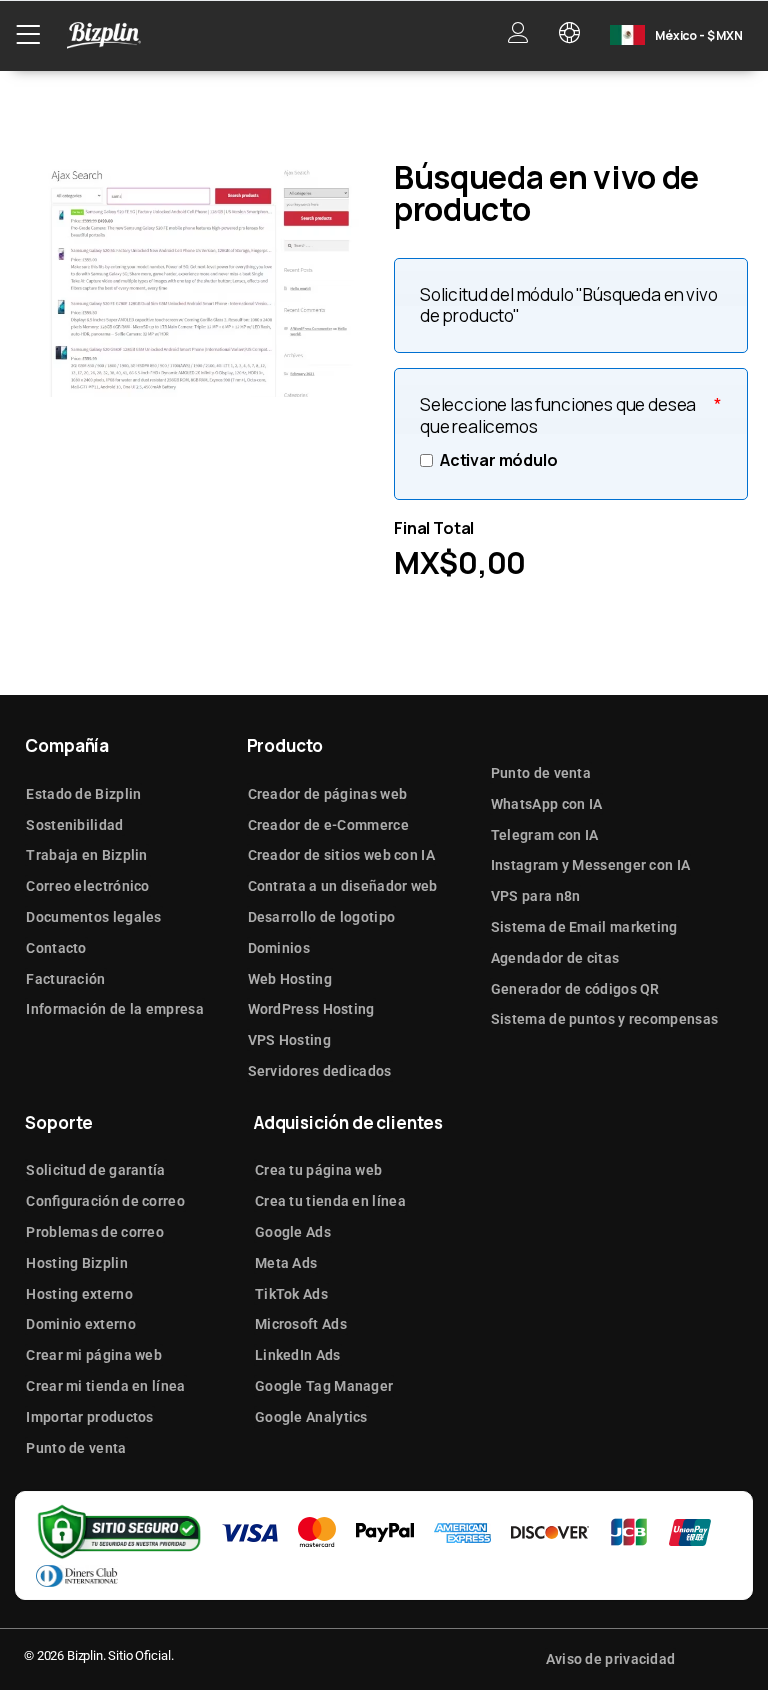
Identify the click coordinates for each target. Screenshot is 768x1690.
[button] (28, 35)
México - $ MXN (699, 35)
